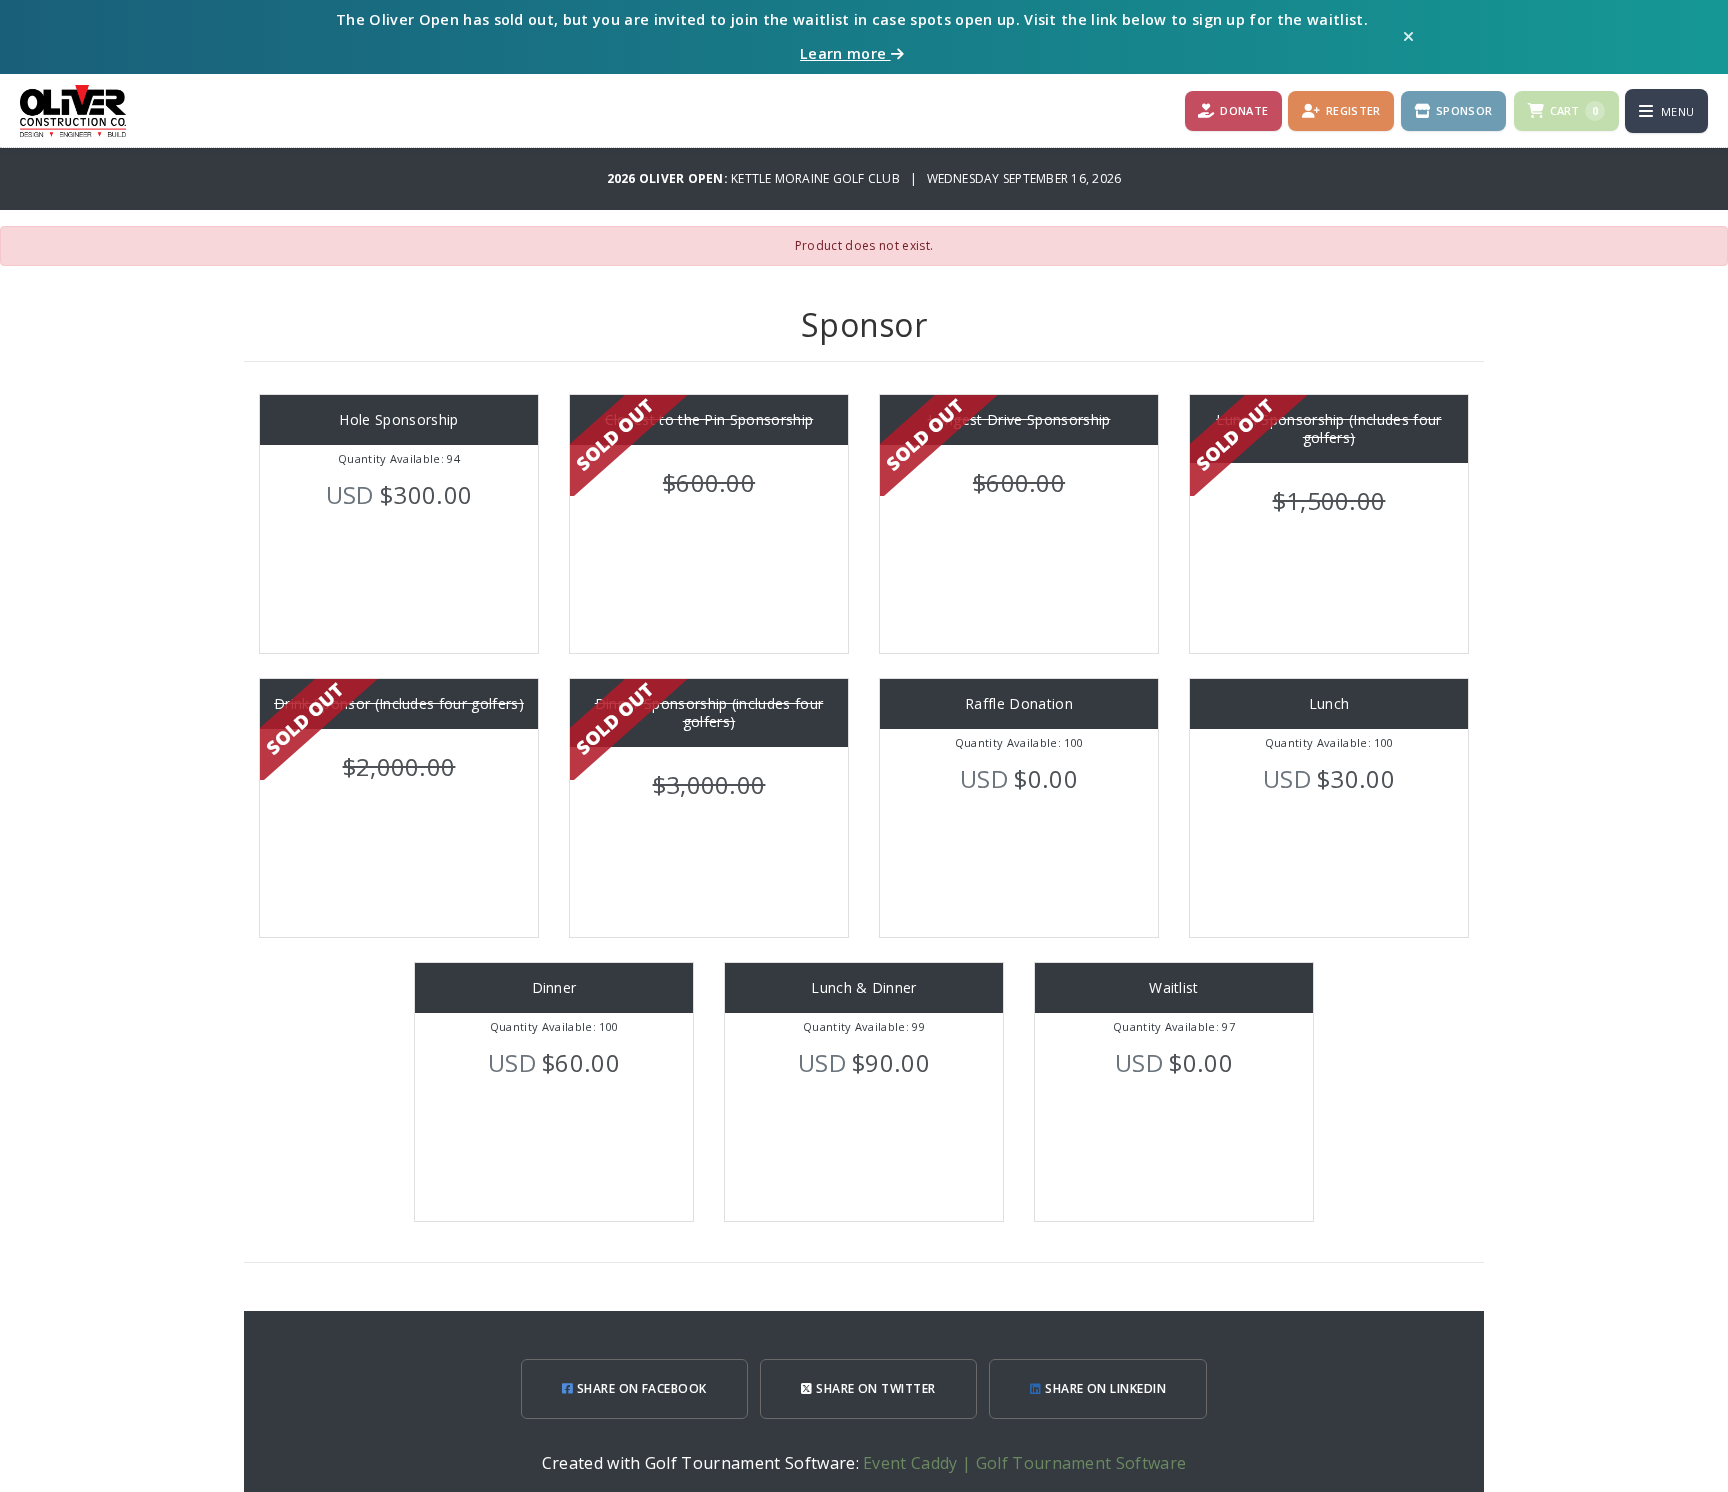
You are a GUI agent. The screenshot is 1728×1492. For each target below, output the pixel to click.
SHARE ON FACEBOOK (640, 1388)
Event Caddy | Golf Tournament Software (1024, 1463)
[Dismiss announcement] (1408, 37)
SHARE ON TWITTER (874, 1388)
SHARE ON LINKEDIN (1104, 1388)
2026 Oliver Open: (669, 178)
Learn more (845, 53)
